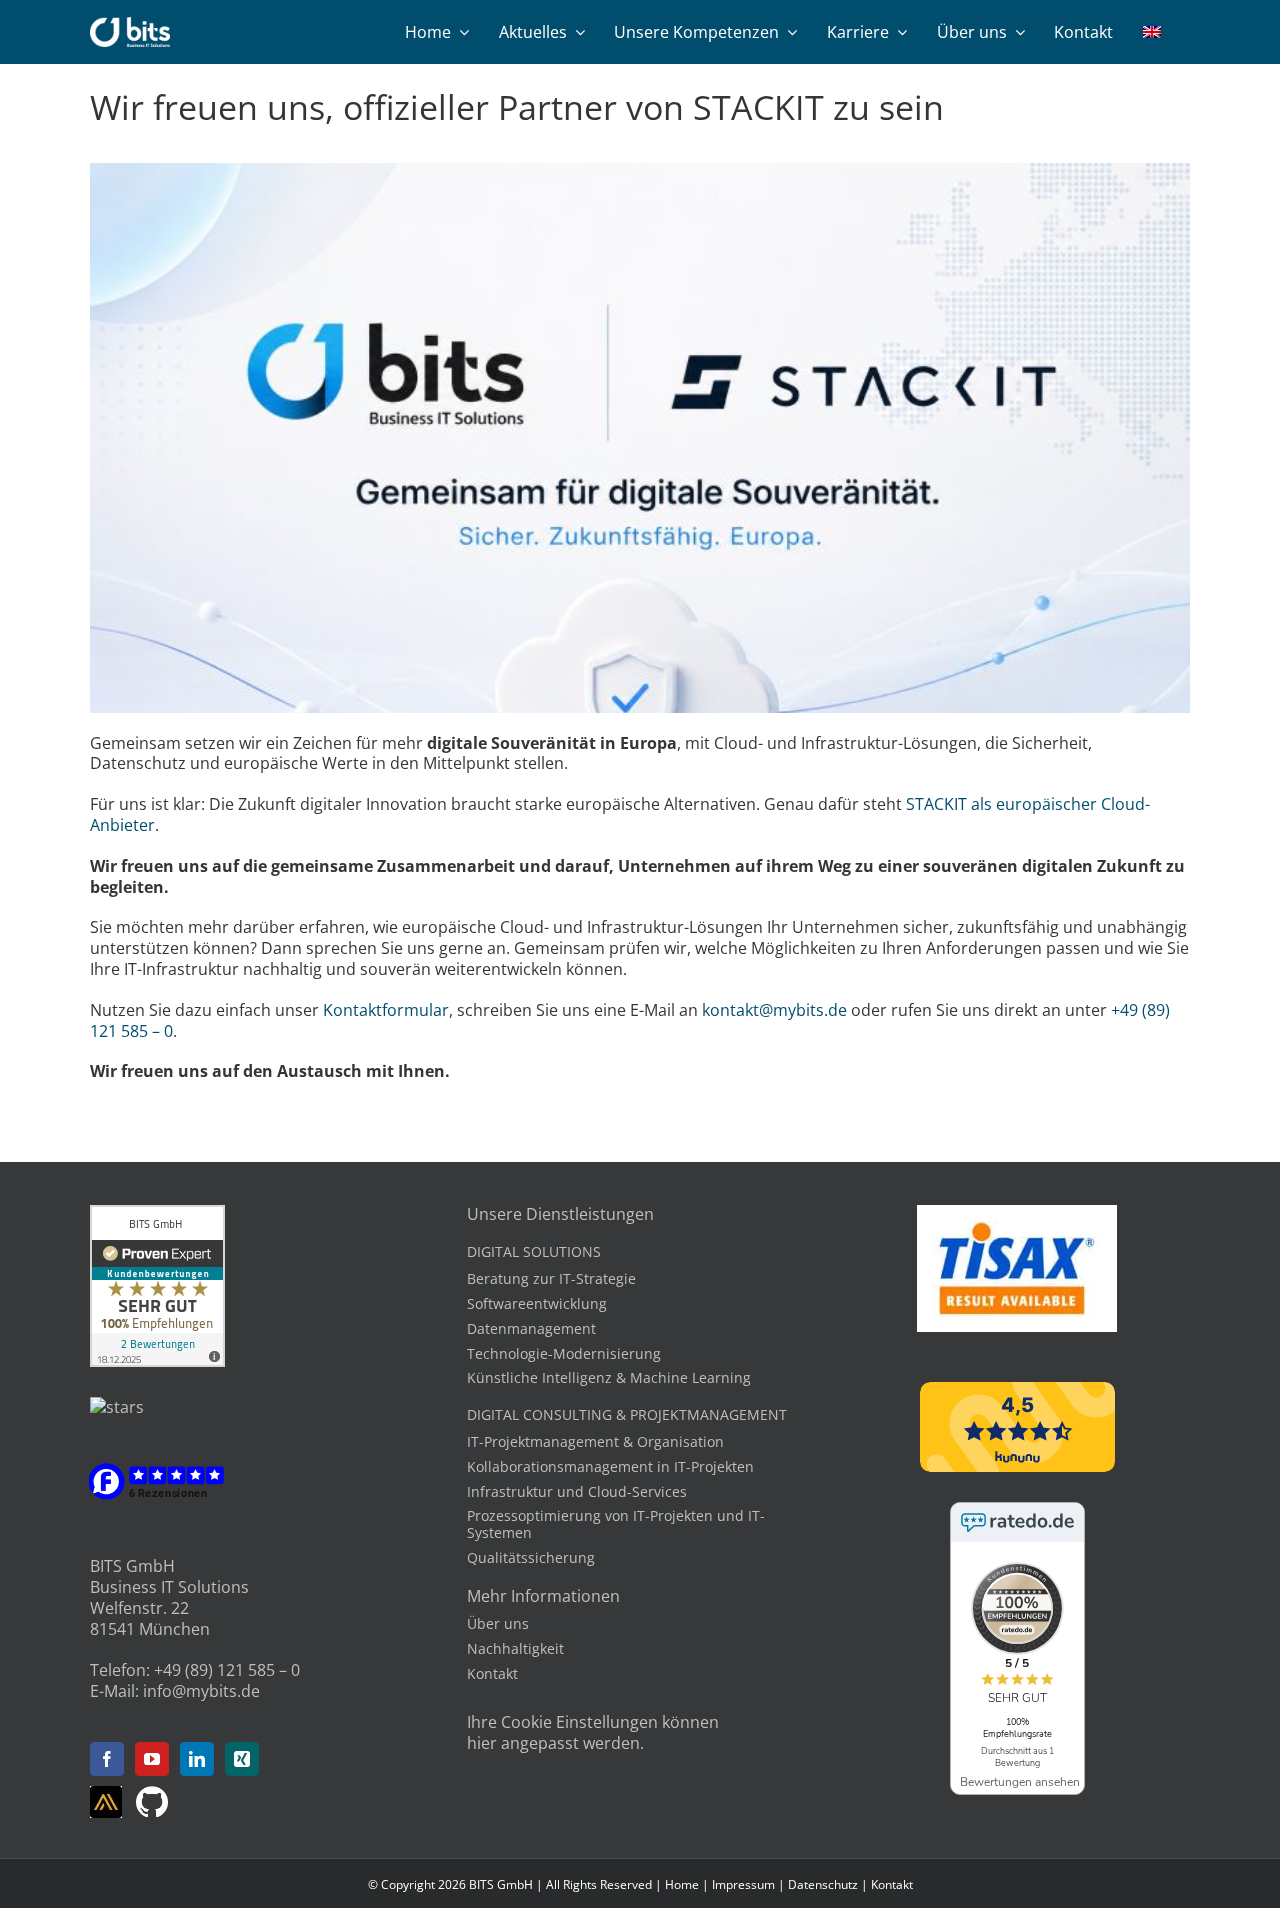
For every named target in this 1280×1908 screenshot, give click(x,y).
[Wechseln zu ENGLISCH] (1152, 32)
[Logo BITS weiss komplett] (130, 25)
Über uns (498, 1623)
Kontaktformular (386, 1010)
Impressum (743, 1884)
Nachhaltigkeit (515, 1648)
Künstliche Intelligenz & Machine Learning (609, 1377)
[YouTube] (152, 1759)
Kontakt (492, 1673)
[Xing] (242, 1759)
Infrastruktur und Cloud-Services (577, 1491)
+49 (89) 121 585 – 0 (227, 1670)
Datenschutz (823, 1884)
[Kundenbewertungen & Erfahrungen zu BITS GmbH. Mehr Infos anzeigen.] (157, 1215)
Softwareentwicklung (537, 1303)
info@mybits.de (201, 1691)
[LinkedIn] (197, 1759)
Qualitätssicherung (531, 1557)
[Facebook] (107, 1759)
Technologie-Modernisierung (564, 1353)
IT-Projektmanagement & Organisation (595, 1441)
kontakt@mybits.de (774, 1010)
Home (682, 1884)
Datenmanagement (531, 1328)
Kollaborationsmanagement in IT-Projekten (610, 1466)
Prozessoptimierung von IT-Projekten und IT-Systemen (616, 1524)
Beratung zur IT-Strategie (551, 1278)
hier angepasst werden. (555, 1743)
